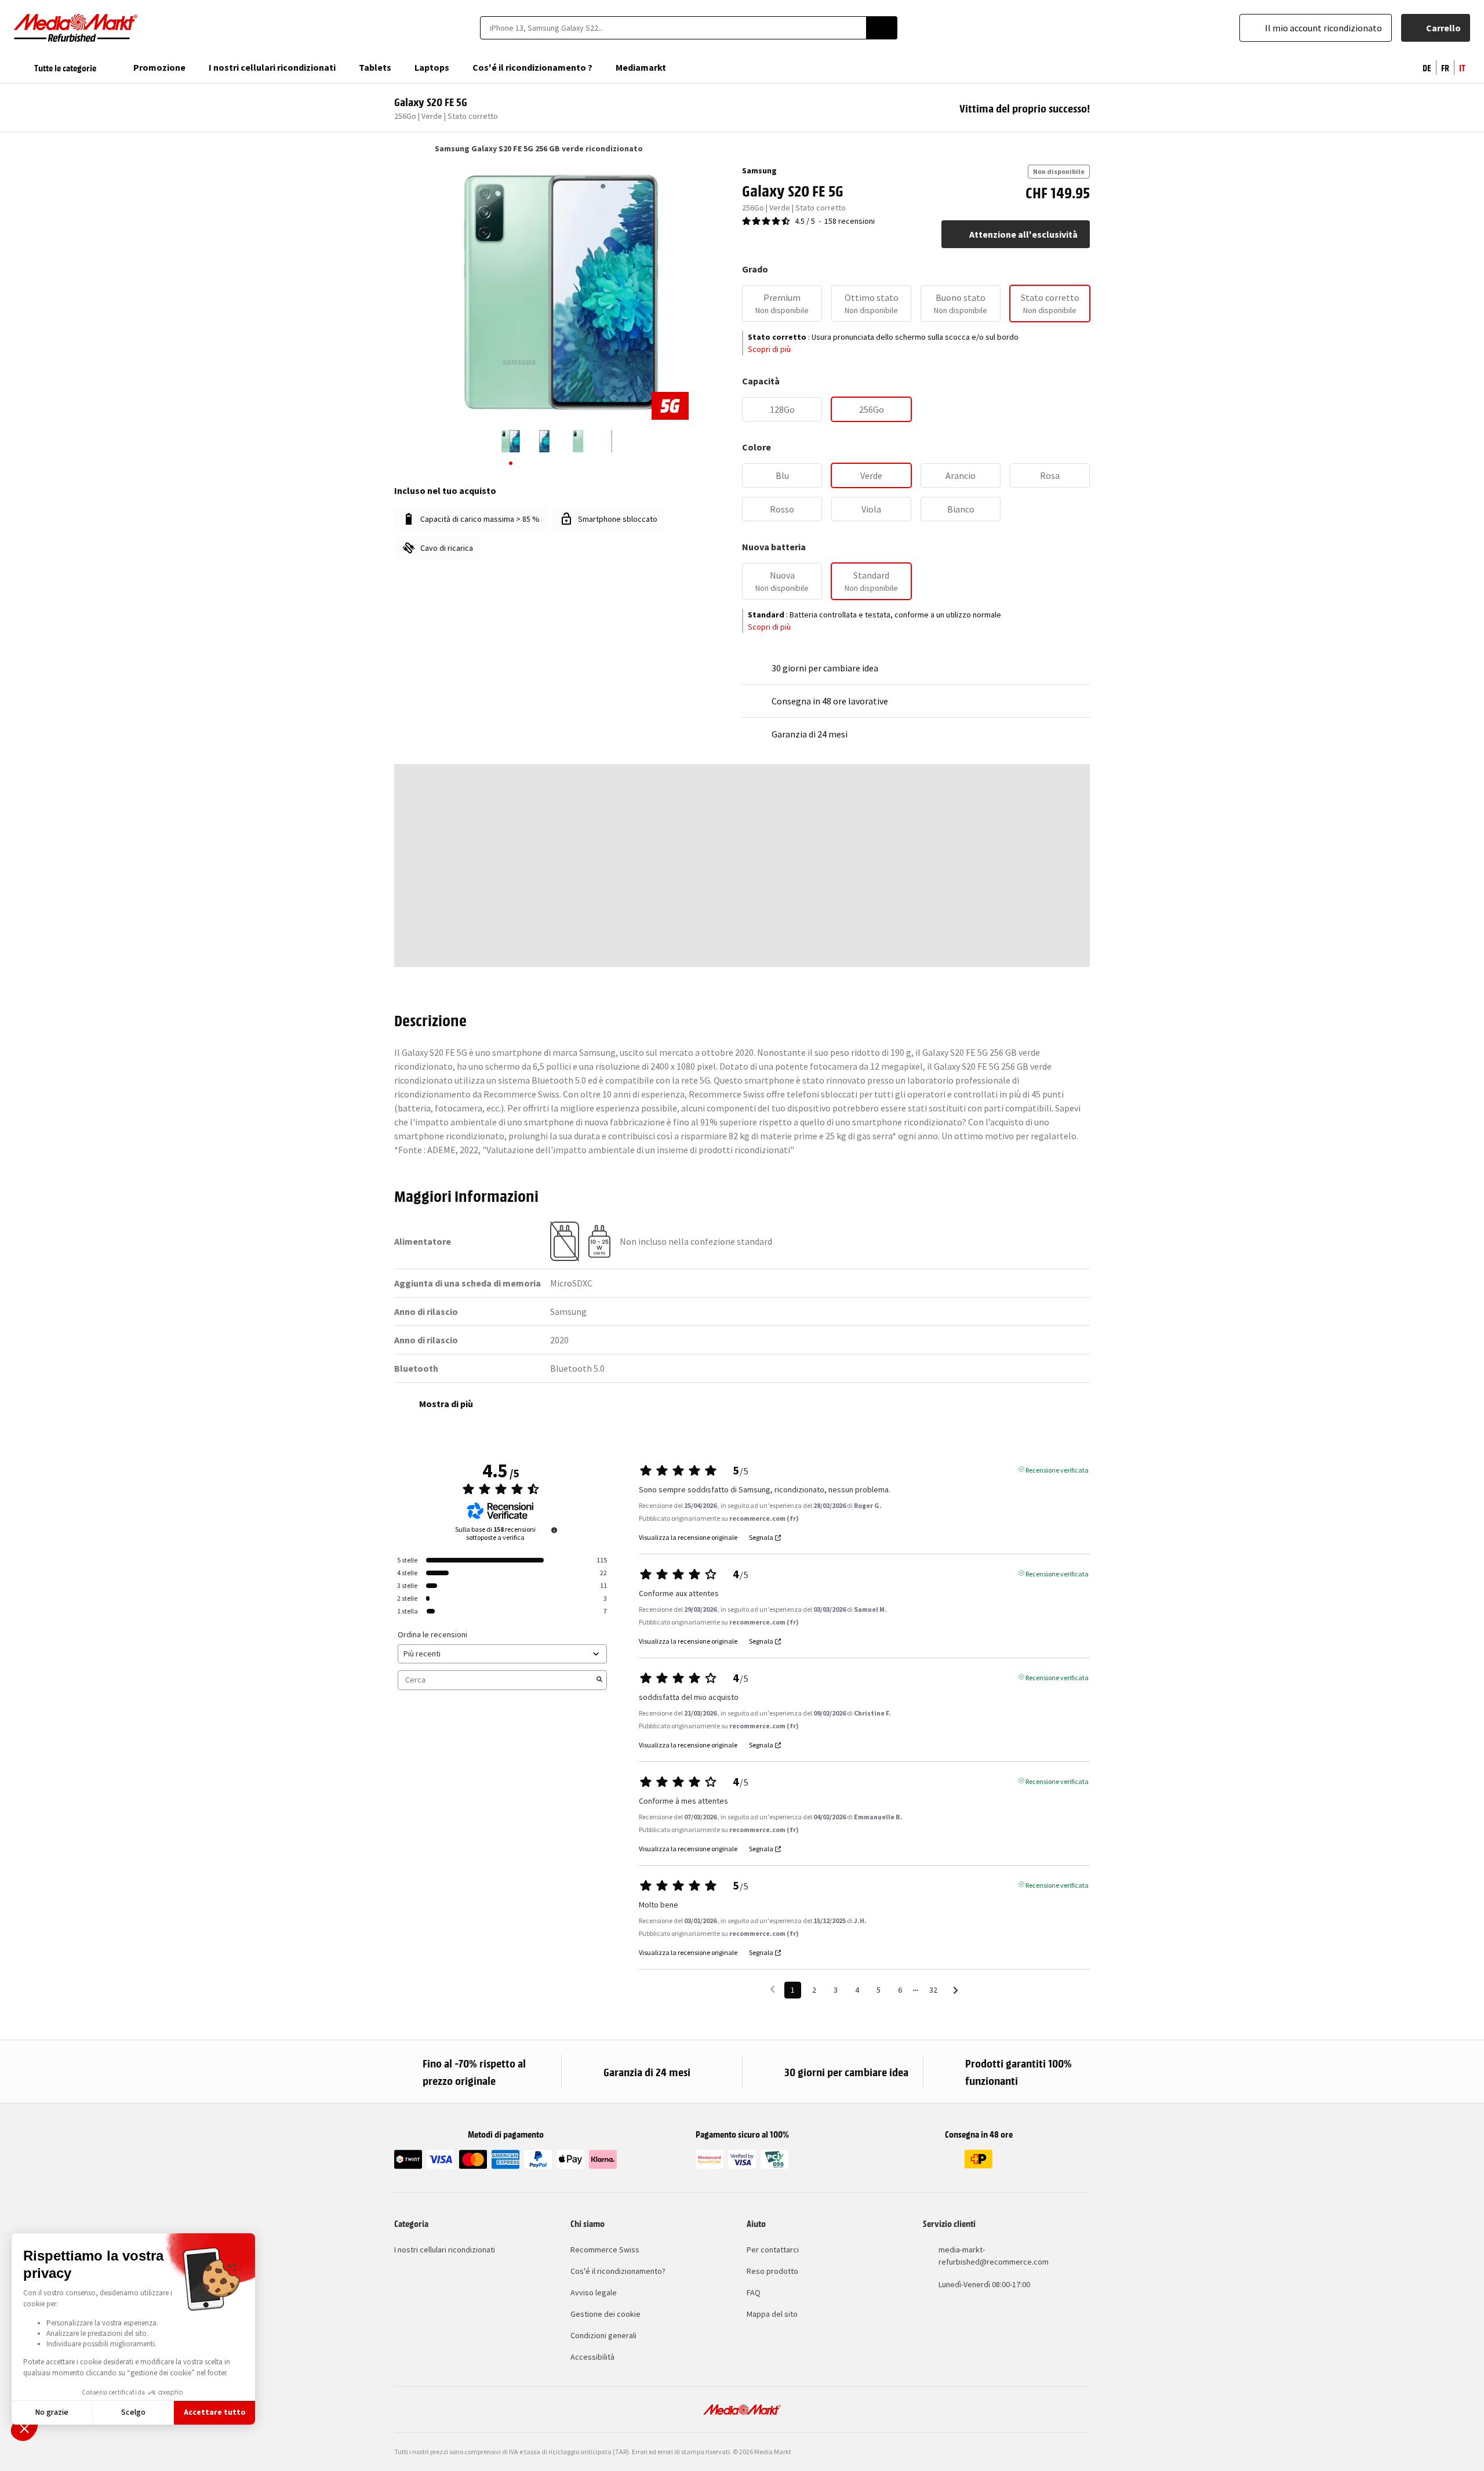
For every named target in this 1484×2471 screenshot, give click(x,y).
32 (933, 1990)
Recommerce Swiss (605, 2250)
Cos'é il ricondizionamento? (618, 2271)
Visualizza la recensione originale (688, 1538)
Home (400, 148)
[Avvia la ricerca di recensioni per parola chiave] (599, 1680)
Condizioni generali (603, 2335)
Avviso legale (594, 2292)
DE (1427, 67)
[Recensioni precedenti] (772, 1989)
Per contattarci (773, 2250)
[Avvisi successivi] (956, 1991)
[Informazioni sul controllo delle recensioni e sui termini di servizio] (554, 1530)
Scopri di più (769, 349)
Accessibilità (592, 2357)
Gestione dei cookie (605, 2314)
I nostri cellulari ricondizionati (445, 2250)
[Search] (882, 28)
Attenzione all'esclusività (1023, 234)
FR (1445, 67)
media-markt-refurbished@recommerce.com (994, 2256)
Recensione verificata (1057, 1469)
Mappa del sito (772, 2314)
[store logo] (76, 28)
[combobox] (673, 28)
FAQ (754, 2292)
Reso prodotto (772, 2271)
